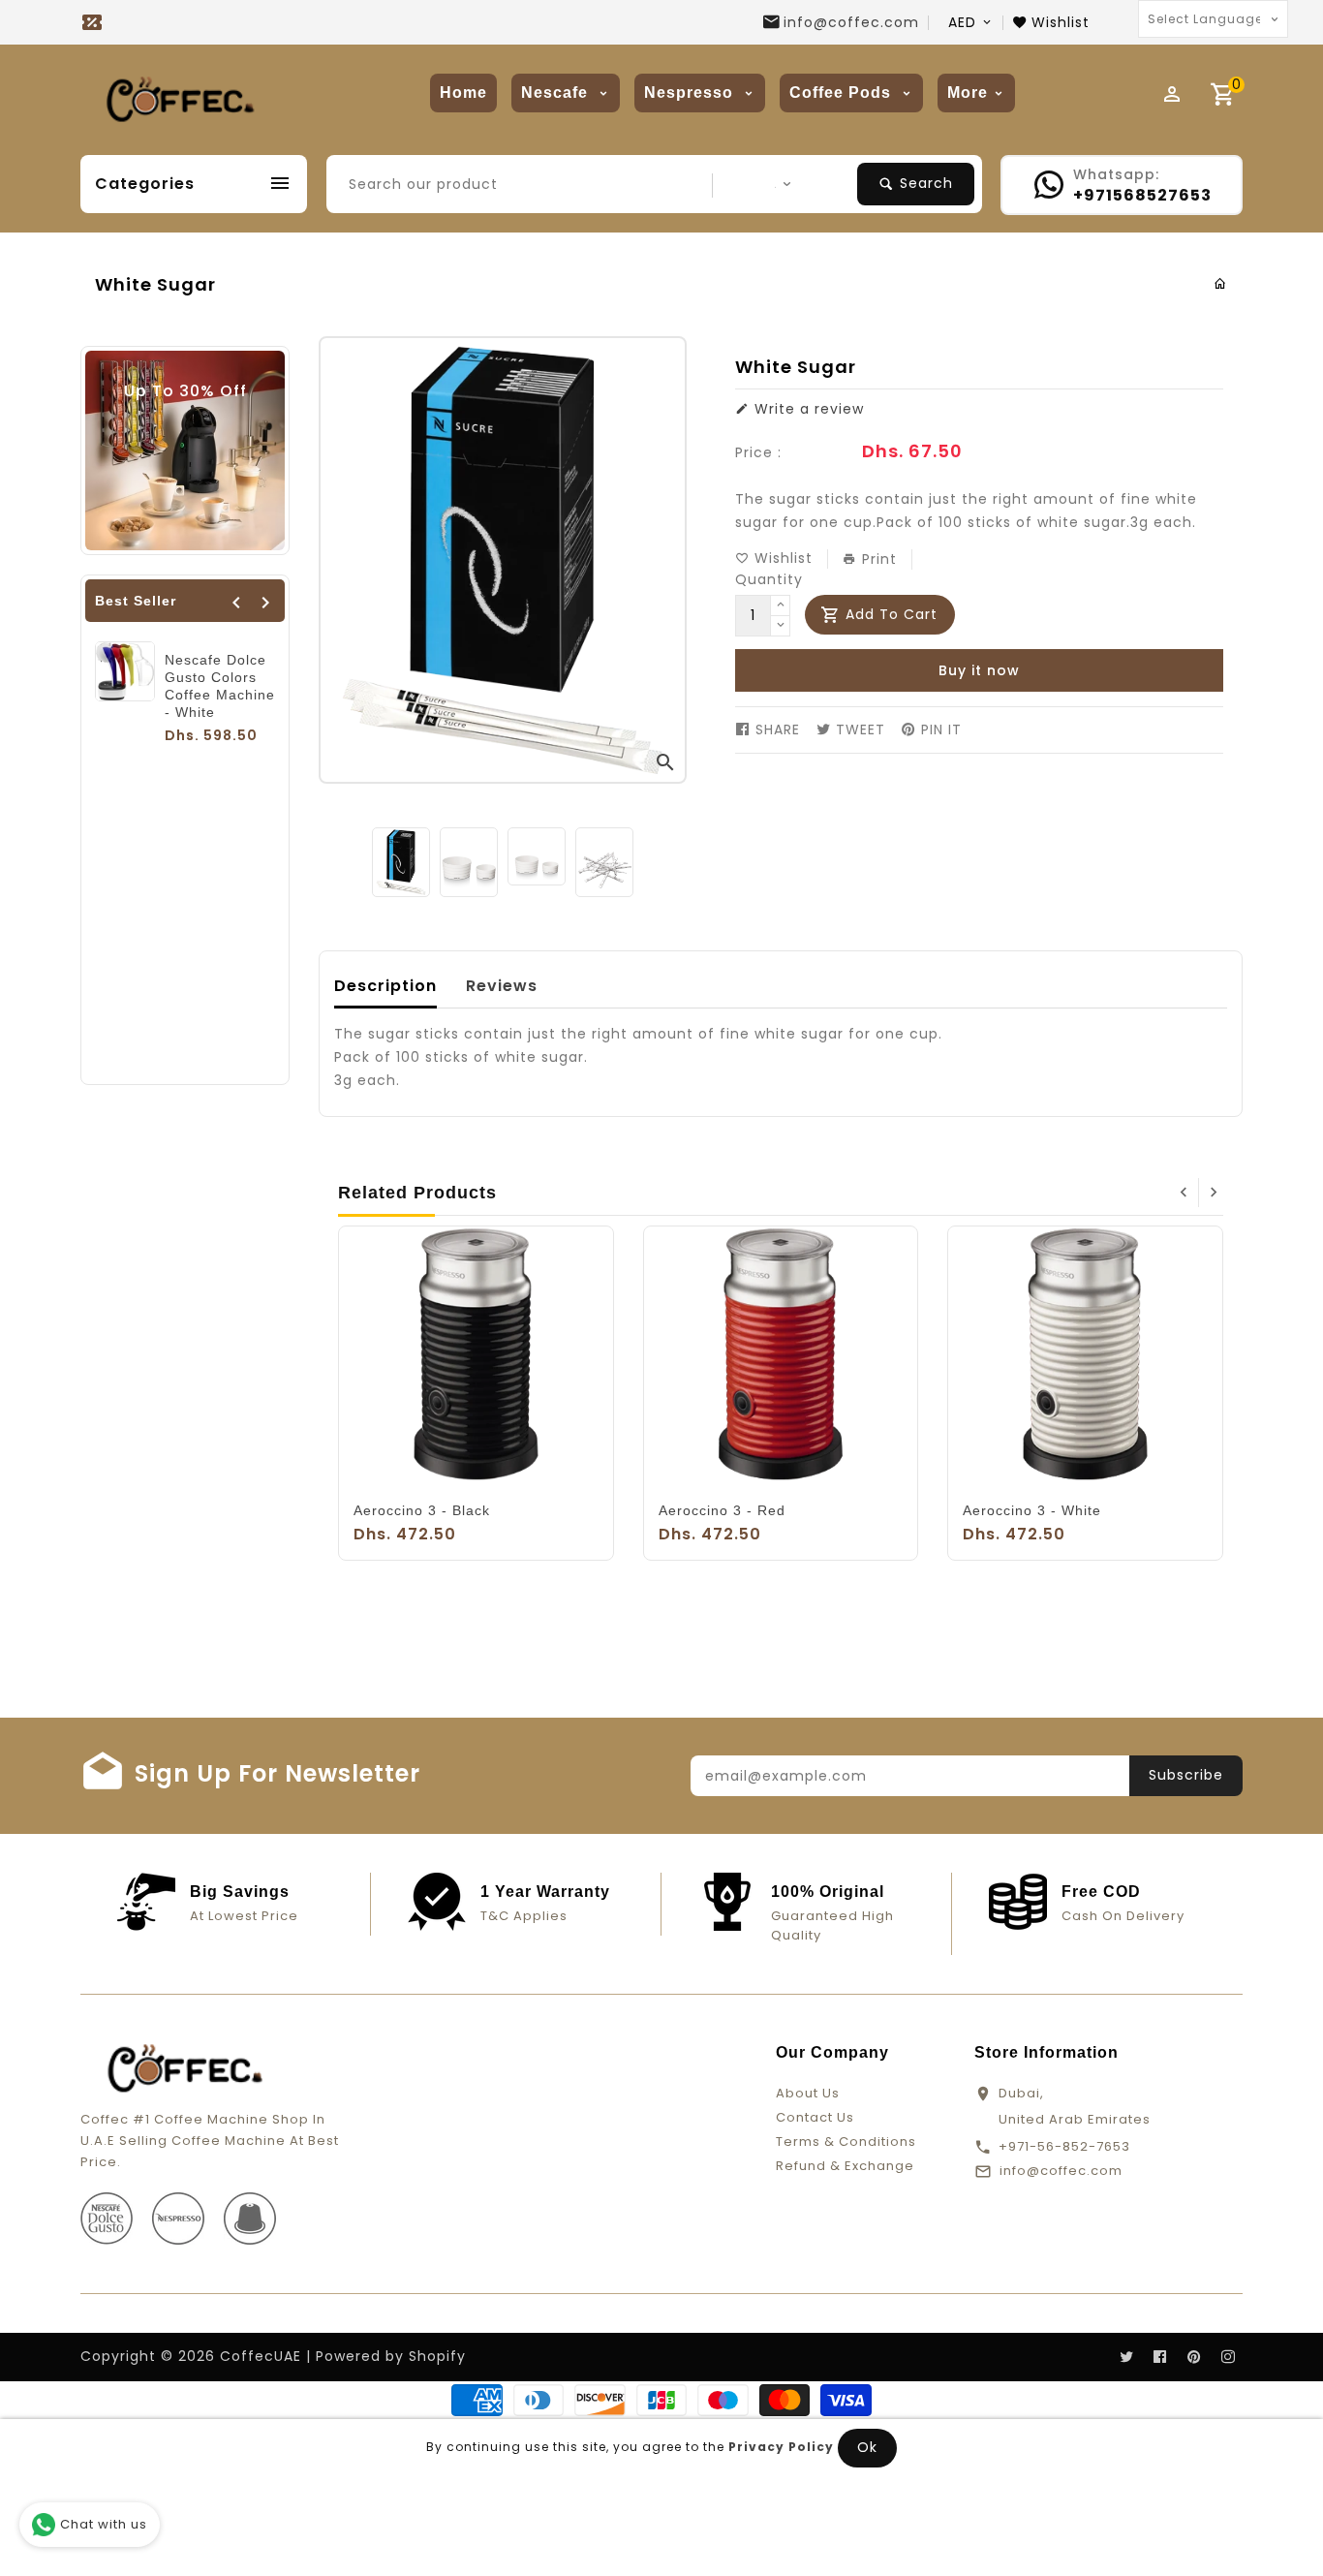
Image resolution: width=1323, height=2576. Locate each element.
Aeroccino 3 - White (1032, 1510)
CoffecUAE (261, 2356)
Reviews (502, 986)
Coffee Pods (843, 93)
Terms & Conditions (846, 2141)
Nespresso (691, 93)
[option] (401, 863)
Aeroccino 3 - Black (422, 1510)
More (968, 93)
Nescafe (557, 93)
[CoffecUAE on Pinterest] (1194, 2357)
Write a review (807, 409)
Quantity (769, 579)
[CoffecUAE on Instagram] (1228, 2357)
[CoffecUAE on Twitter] (1126, 2357)
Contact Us (815, 2117)
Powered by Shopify (391, 2356)
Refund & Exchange (845, 2166)
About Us (808, 2093)
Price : (758, 452)
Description (385, 986)
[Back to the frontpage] (1221, 284)
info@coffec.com (851, 22)
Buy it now (979, 670)
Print (877, 559)
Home (463, 93)
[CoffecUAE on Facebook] (1160, 2357)
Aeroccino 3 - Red (722, 1510)
